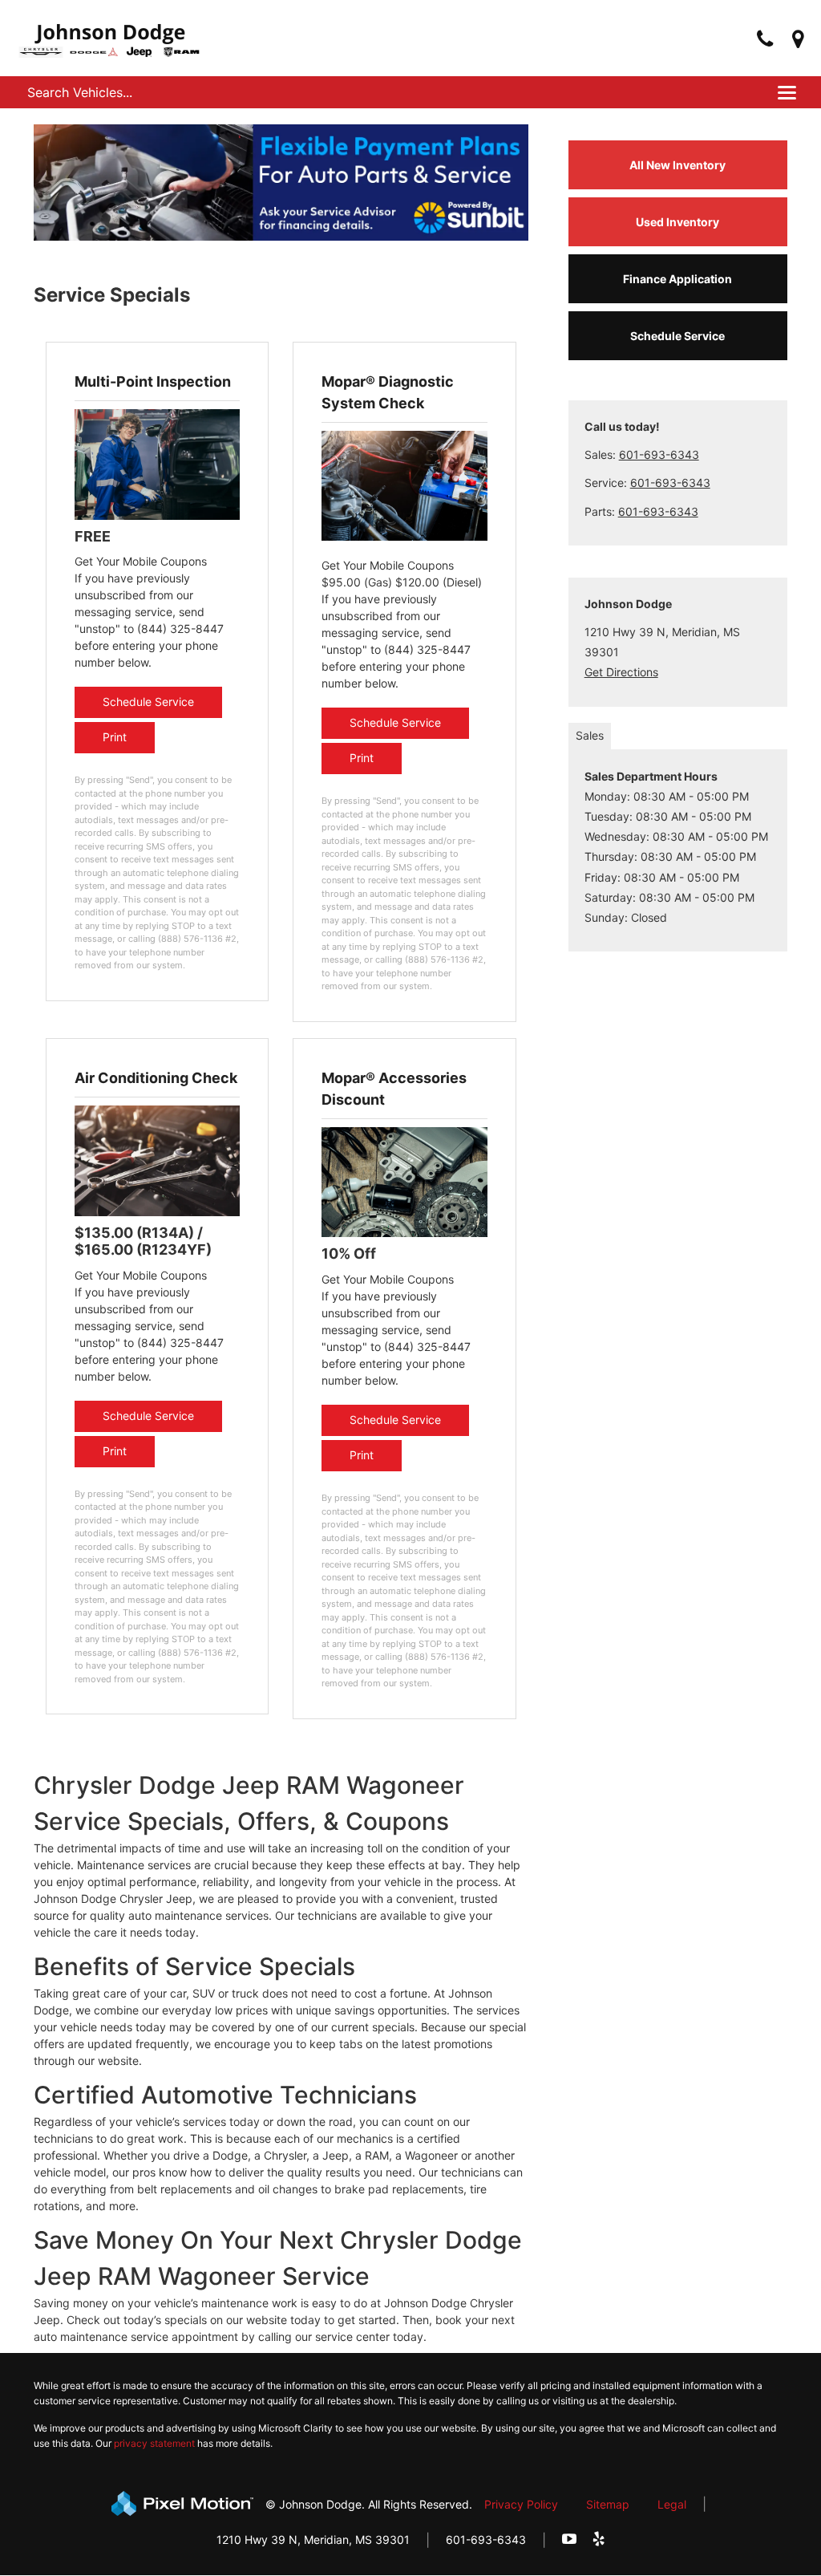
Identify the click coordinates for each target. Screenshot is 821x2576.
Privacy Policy (521, 2504)
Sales (590, 735)
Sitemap (608, 2504)
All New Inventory (677, 165)
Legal (672, 2504)
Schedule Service (148, 702)
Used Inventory (677, 222)
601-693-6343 (659, 454)
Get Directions (621, 672)
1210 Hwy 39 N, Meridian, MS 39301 (313, 2539)
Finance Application (677, 279)
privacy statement (154, 2443)
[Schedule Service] (157, 462)
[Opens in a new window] (798, 40)
